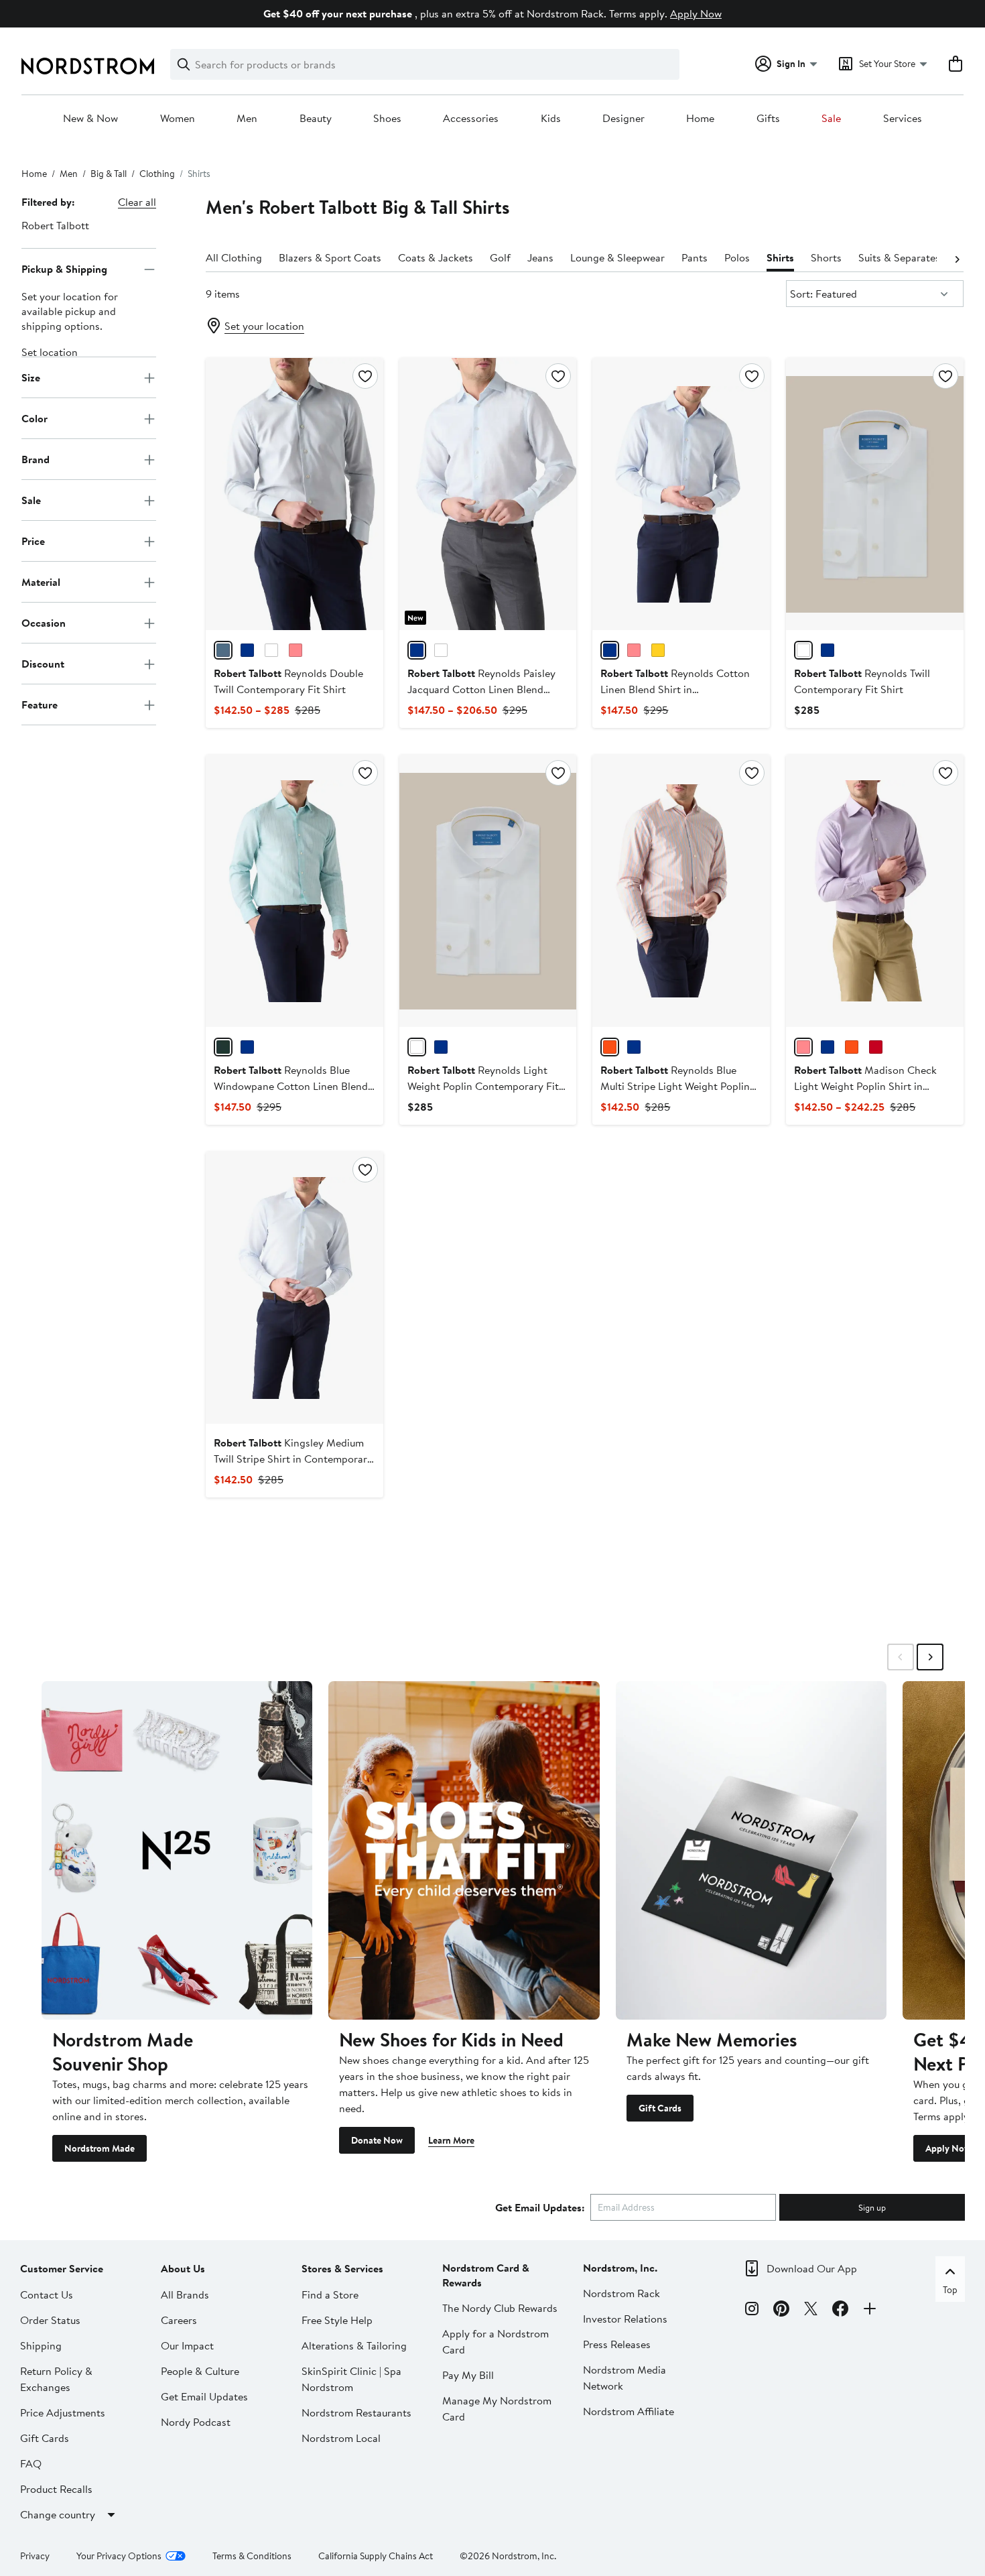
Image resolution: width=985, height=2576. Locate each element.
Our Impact (187, 2345)
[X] (811, 2311)
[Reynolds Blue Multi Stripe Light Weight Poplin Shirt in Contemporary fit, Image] (681, 891)
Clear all (137, 202)
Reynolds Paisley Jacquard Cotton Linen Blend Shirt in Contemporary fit (481, 689)
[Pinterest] (781, 2311)
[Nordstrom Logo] (88, 66)
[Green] (223, 1047)
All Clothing (234, 257)
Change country (58, 2514)
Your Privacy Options (119, 2556)
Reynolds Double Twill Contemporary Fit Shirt (288, 681)
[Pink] (295, 650)
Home (700, 119)
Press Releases (617, 2344)
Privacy (35, 2556)
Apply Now (696, 13)
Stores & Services (342, 2268)
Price (33, 541)
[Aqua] (223, 650)
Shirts (780, 257)
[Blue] (610, 650)
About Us (183, 2268)
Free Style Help (337, 2320)
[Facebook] (840, 2311)
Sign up (872, 2207)
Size (31, 377)
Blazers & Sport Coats (330, 257)
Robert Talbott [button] (55, 225)
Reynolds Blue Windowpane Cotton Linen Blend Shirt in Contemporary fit (291, 1086)
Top (950, 2290)
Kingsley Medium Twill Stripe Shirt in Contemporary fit (293, 1459)
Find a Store (330, 2294)
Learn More (451, 2140)
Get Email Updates (204, 2396)
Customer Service (62, 2268)
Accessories (471, 119)
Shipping (41, 2345)
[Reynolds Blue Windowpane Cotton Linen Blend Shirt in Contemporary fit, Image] (294, 891)
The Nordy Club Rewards (500, 2308)
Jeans (540, 257)
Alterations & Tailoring (354, 2345)
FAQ (31, 2463)
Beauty (316, 119)
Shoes (387, 119)
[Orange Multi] (610, 1047)
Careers (179, 2320)
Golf (500, 257)
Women (178, 119)
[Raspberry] (634, 650)
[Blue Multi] (828, 1047)
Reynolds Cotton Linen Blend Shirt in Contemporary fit (675, 689)
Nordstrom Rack (621, 2293)
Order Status (50, 2320)
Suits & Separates (899, 257)
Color (35, 418)
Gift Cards (660, 2108)
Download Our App (812, 2268)
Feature (40, 704)
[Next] (957, 258)
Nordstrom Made (100, 2148)
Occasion (44, 623)
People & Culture (200, 2371)
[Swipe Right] (930, 1657)
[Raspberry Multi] (876, 1047)
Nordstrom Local (341, 2438)
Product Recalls (56, 2489)
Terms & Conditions (252, 2556)
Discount (43, 664)
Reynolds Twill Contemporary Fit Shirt (862, 681)
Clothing (157, 174)
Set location (50, 353)
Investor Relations (625, 2319)
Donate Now (377, 2140)
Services (903, 119)
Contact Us (47, 2294)
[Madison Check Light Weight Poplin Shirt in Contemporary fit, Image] (875, 891)
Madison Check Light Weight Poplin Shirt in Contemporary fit (865, 1086)
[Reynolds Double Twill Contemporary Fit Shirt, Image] (294, 494)
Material (41, 582)
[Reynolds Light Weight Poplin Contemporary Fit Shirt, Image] (488, 891)
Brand (36, 459)
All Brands (185, 2294)
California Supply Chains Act (376, 2556)
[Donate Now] (464, 1850)
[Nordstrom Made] (177, 1850)
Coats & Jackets (436, 257)
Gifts (768, 119)
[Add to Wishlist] (365, 376)
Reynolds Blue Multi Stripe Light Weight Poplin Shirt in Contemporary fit (675, 1086)
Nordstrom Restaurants (356, 2412)
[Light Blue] (247, 650)
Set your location (264, 326)
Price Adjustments (63, 2412)
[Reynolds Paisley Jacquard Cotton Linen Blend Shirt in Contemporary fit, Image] (488, 494)
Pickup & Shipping (64, 269)
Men (247, 119)
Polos (737, 257)
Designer (623, 119)
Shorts (826, 257)
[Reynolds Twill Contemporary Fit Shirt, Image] (875, 494)
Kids (551, 119)
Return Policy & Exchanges (56, 2379)
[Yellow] (658, 650)
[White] (271, 650)
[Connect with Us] (870, 2311)
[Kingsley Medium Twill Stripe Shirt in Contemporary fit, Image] (294, 1288)
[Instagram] (752, 2311)
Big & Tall (109, 174)
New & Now (90, 119)
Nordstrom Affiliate (629, 2411)
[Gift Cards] (751, 1850)
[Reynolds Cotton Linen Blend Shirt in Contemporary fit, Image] (681, 494)
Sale (831, 119)
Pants (695, 257)
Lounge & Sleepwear (617, 257)
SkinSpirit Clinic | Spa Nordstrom (351, 2379)
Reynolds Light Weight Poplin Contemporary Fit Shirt (483, 1086)
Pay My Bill (468, 2375)
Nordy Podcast (196, 2422)
